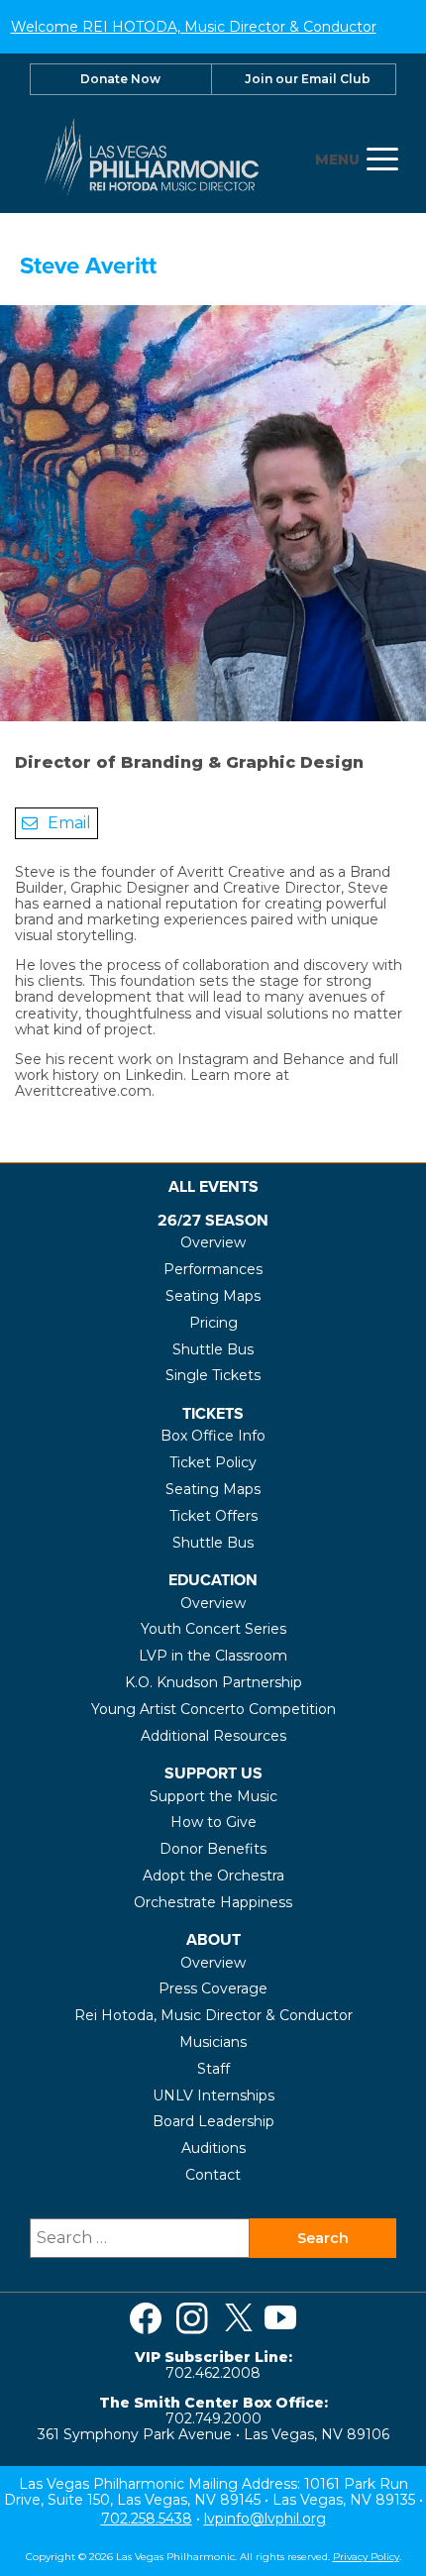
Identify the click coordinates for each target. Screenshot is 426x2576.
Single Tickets (213, 1375)
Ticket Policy (213, 1462)
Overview (213, 1242)
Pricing (213, 1323)
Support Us (213, 1773)
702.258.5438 (147, 2519)
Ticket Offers (213, 1516)
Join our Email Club (308, 79)
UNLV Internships (213, 2095)
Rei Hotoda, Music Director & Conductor (213, 2015)
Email (69, 823)
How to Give (213, 1822)
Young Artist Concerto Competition (213, 1709)
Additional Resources (213, 1736)
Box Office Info (213, 1436)
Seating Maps (213, 1296)
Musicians (213, 2042)
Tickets (213, 1413)
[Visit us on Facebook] (146, 2318)
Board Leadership (213, 2121)
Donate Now (120, 79)
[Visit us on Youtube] (280, 2318)
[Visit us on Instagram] (192, 2318)
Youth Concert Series (213, 1629)
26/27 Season (213, 1220)
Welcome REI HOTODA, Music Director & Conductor (194, 27)
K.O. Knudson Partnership (213, 1682)
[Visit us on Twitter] (239, 2318)
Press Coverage (213, 1988)
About (213, 1939)
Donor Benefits (213, 1849)
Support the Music (213, 1796)
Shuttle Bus (213, 1349)
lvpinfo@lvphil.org (265, 2519)
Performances (213, 1269)
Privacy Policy (366, 2557)
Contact (213, 2175)
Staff (213, 2069)
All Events (213, 1186)
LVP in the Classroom (213, 1656)
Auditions (213, 2148)
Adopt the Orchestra (213, 1876)
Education (213, 1580)
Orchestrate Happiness (213, 1902)
